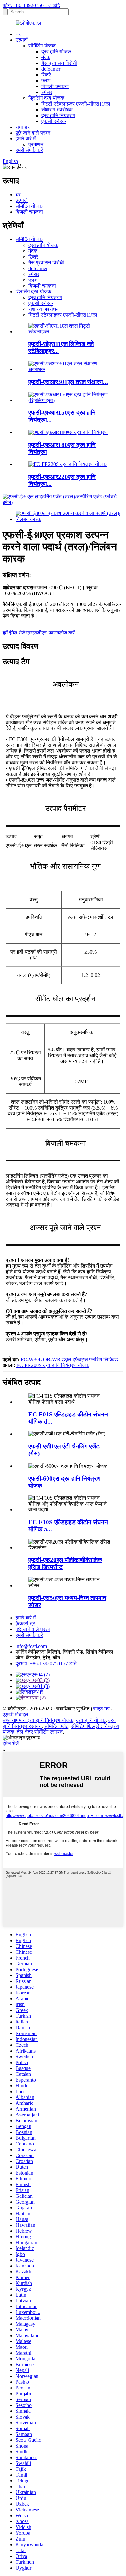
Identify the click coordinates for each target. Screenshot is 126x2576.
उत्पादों (22, 40)
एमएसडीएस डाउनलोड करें (51, 633)
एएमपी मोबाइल (16, 1714)
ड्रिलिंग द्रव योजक (46, 98)
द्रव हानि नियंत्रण (58, 115)
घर (18, 34)
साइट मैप (101, 1709)
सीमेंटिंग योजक (42, 46)
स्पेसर (47, 92)
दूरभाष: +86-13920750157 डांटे (46, 1663)
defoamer (51, 69)
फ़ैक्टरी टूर (25, 1623)
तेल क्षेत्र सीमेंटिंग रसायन (40, 1732)
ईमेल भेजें (11, 1744)
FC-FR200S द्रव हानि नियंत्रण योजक (53, 1365)
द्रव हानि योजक (56, 51)
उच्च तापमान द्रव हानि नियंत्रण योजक (38, 1720)
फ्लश (46, 81)
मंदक (46, 57)
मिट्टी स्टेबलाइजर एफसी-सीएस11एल (76, 104)
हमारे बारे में (26, 139)
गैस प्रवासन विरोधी (59, 63)
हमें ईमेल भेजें (14, 633)
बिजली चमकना (55, 86)
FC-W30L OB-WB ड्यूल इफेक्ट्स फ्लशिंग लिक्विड (69, 1359)
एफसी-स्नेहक (54, 121)
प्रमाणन (36, 144)
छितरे (46, 75)
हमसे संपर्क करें (29, 150)
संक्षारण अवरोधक (57, 110)
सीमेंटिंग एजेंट (56, 1726)
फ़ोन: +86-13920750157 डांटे (31, 5)
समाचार (23, 127)
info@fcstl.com (31, 1646)
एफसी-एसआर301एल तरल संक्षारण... (68, 382)
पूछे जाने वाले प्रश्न (33, 133)
